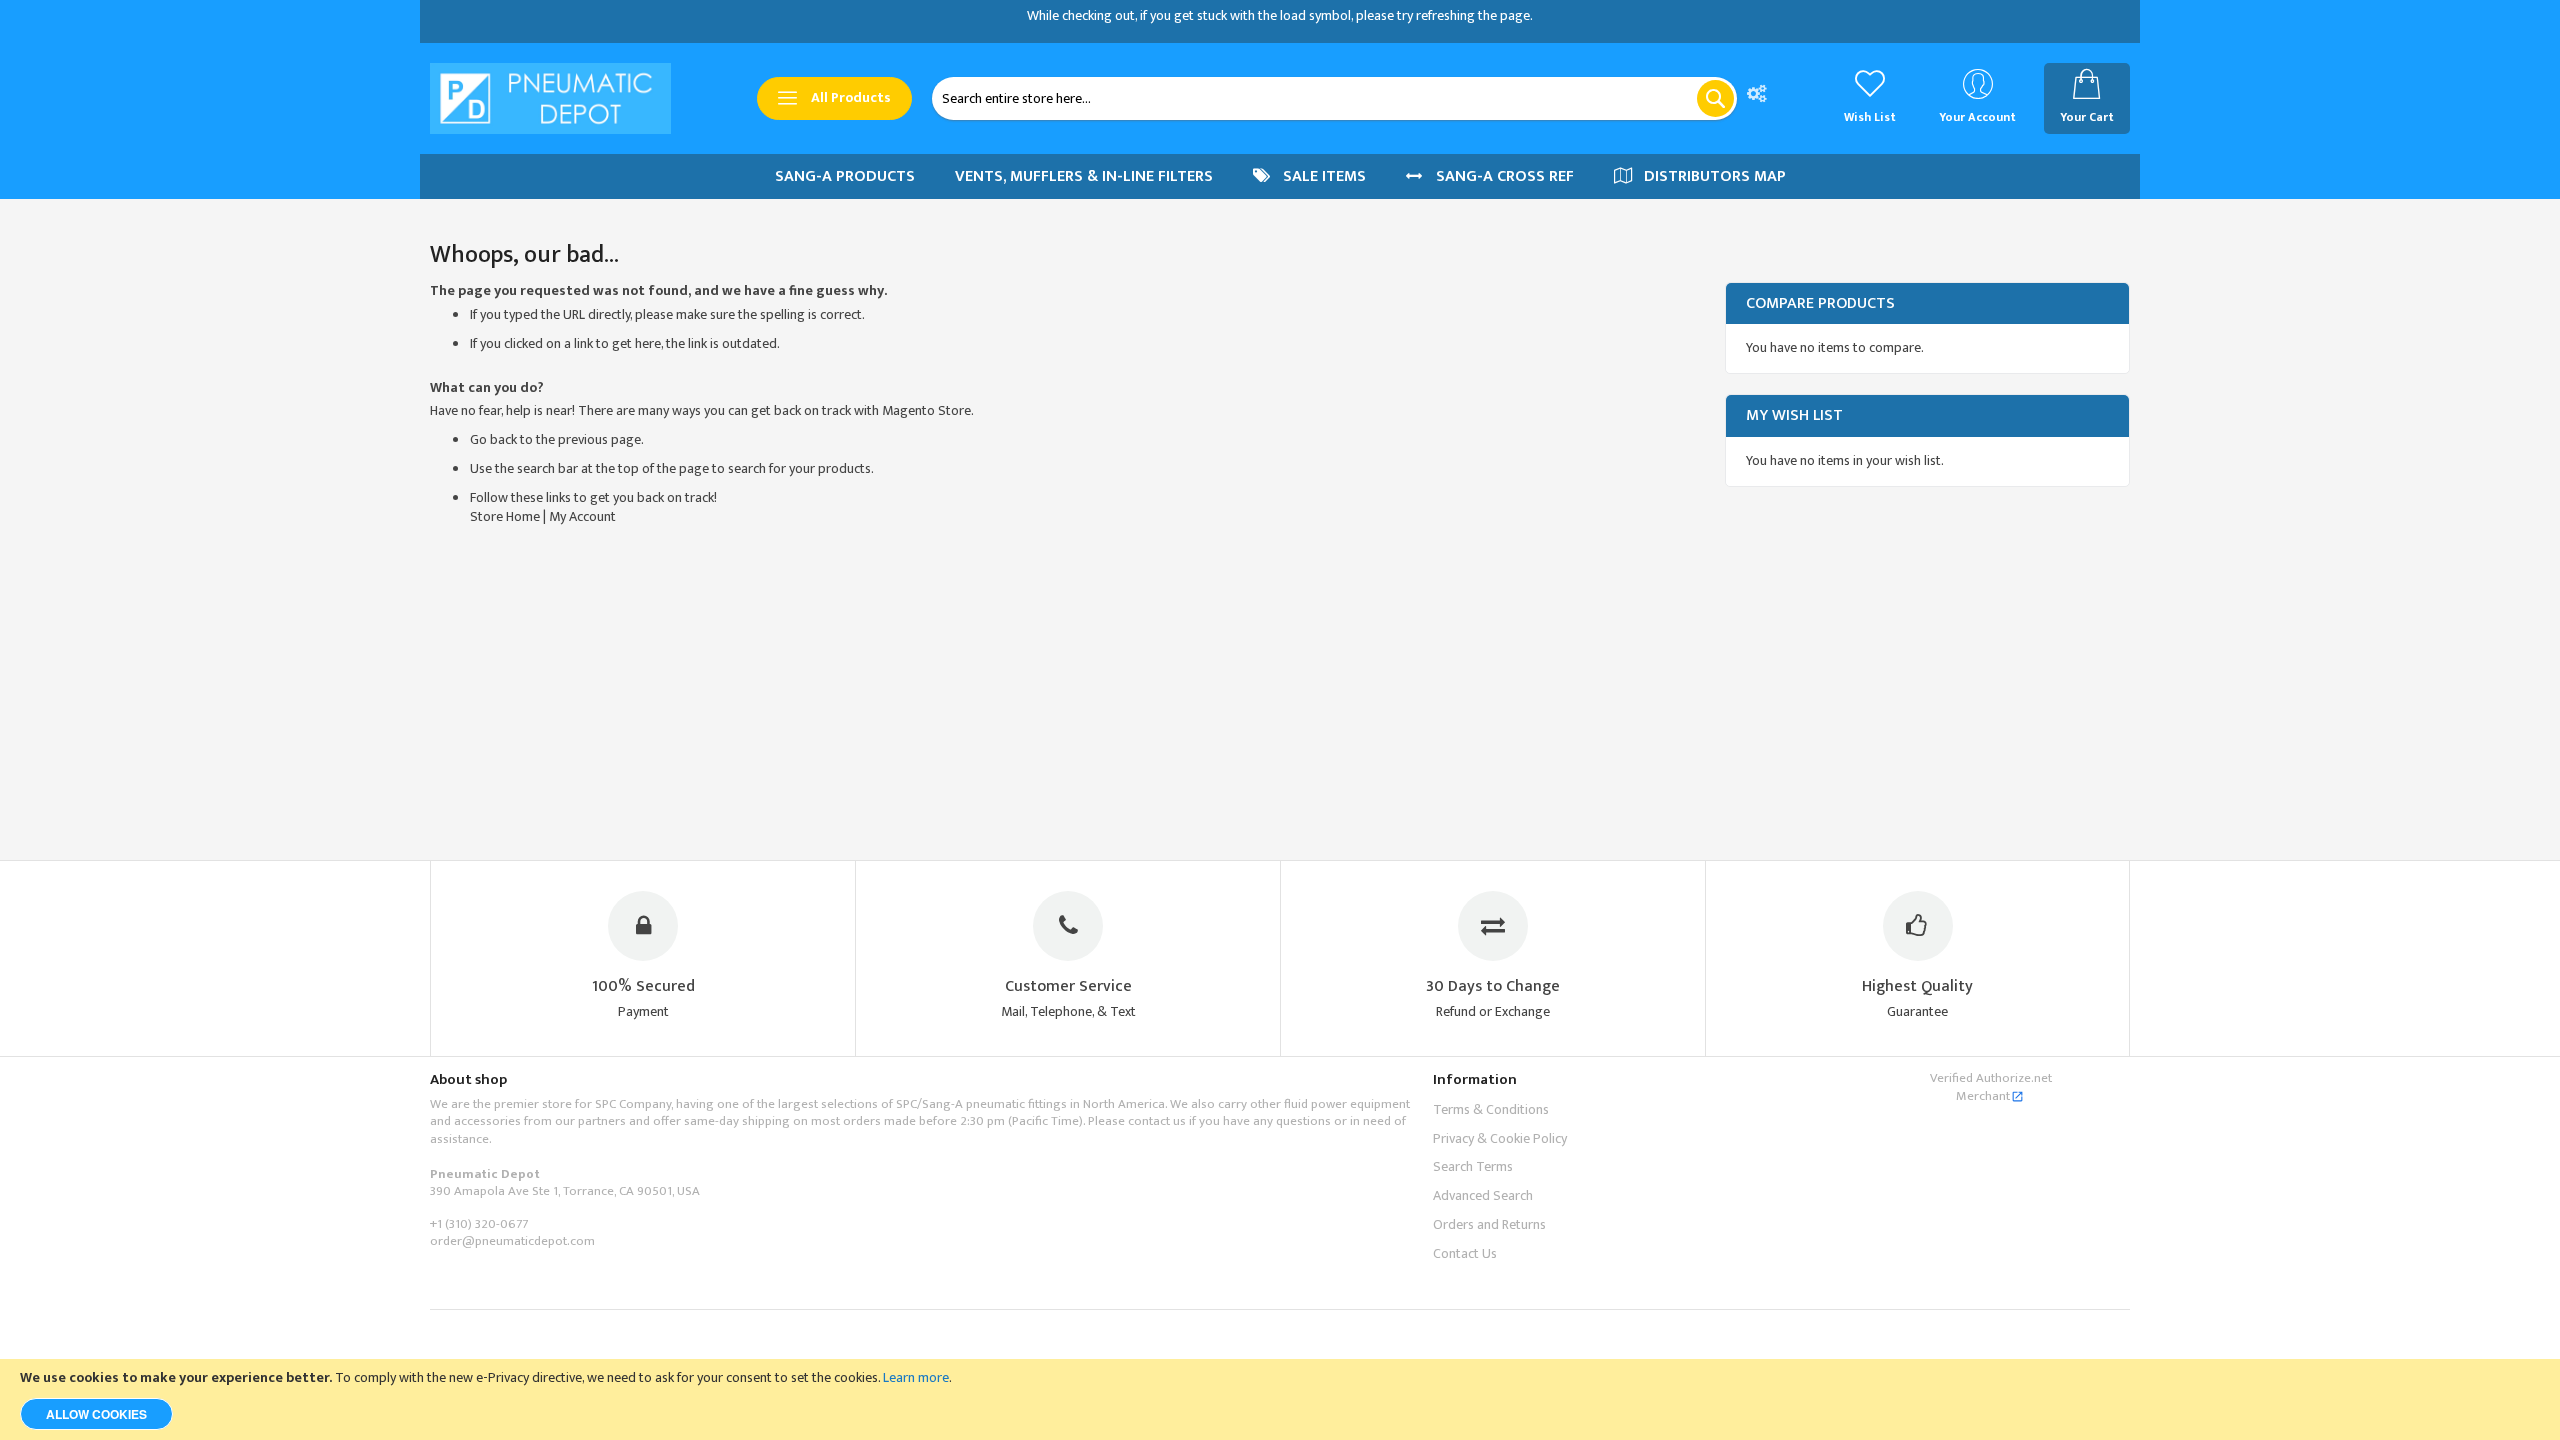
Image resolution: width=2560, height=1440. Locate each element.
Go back (493, 439)
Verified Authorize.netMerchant (1991, 1087)
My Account (582, 516)
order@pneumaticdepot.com (512, 1241)
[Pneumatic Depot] (550, 98)
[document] (1280, 1399)
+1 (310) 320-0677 (479, 1224)
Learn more (916, 1377)
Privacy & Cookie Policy (1500, 1138)
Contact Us (1465, 1253)
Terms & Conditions (1491, 1109)
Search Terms (1473, 1166)
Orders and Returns (1489, 1224)
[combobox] (1334, 98)
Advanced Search (1483, 1195)
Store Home (505, 516)
